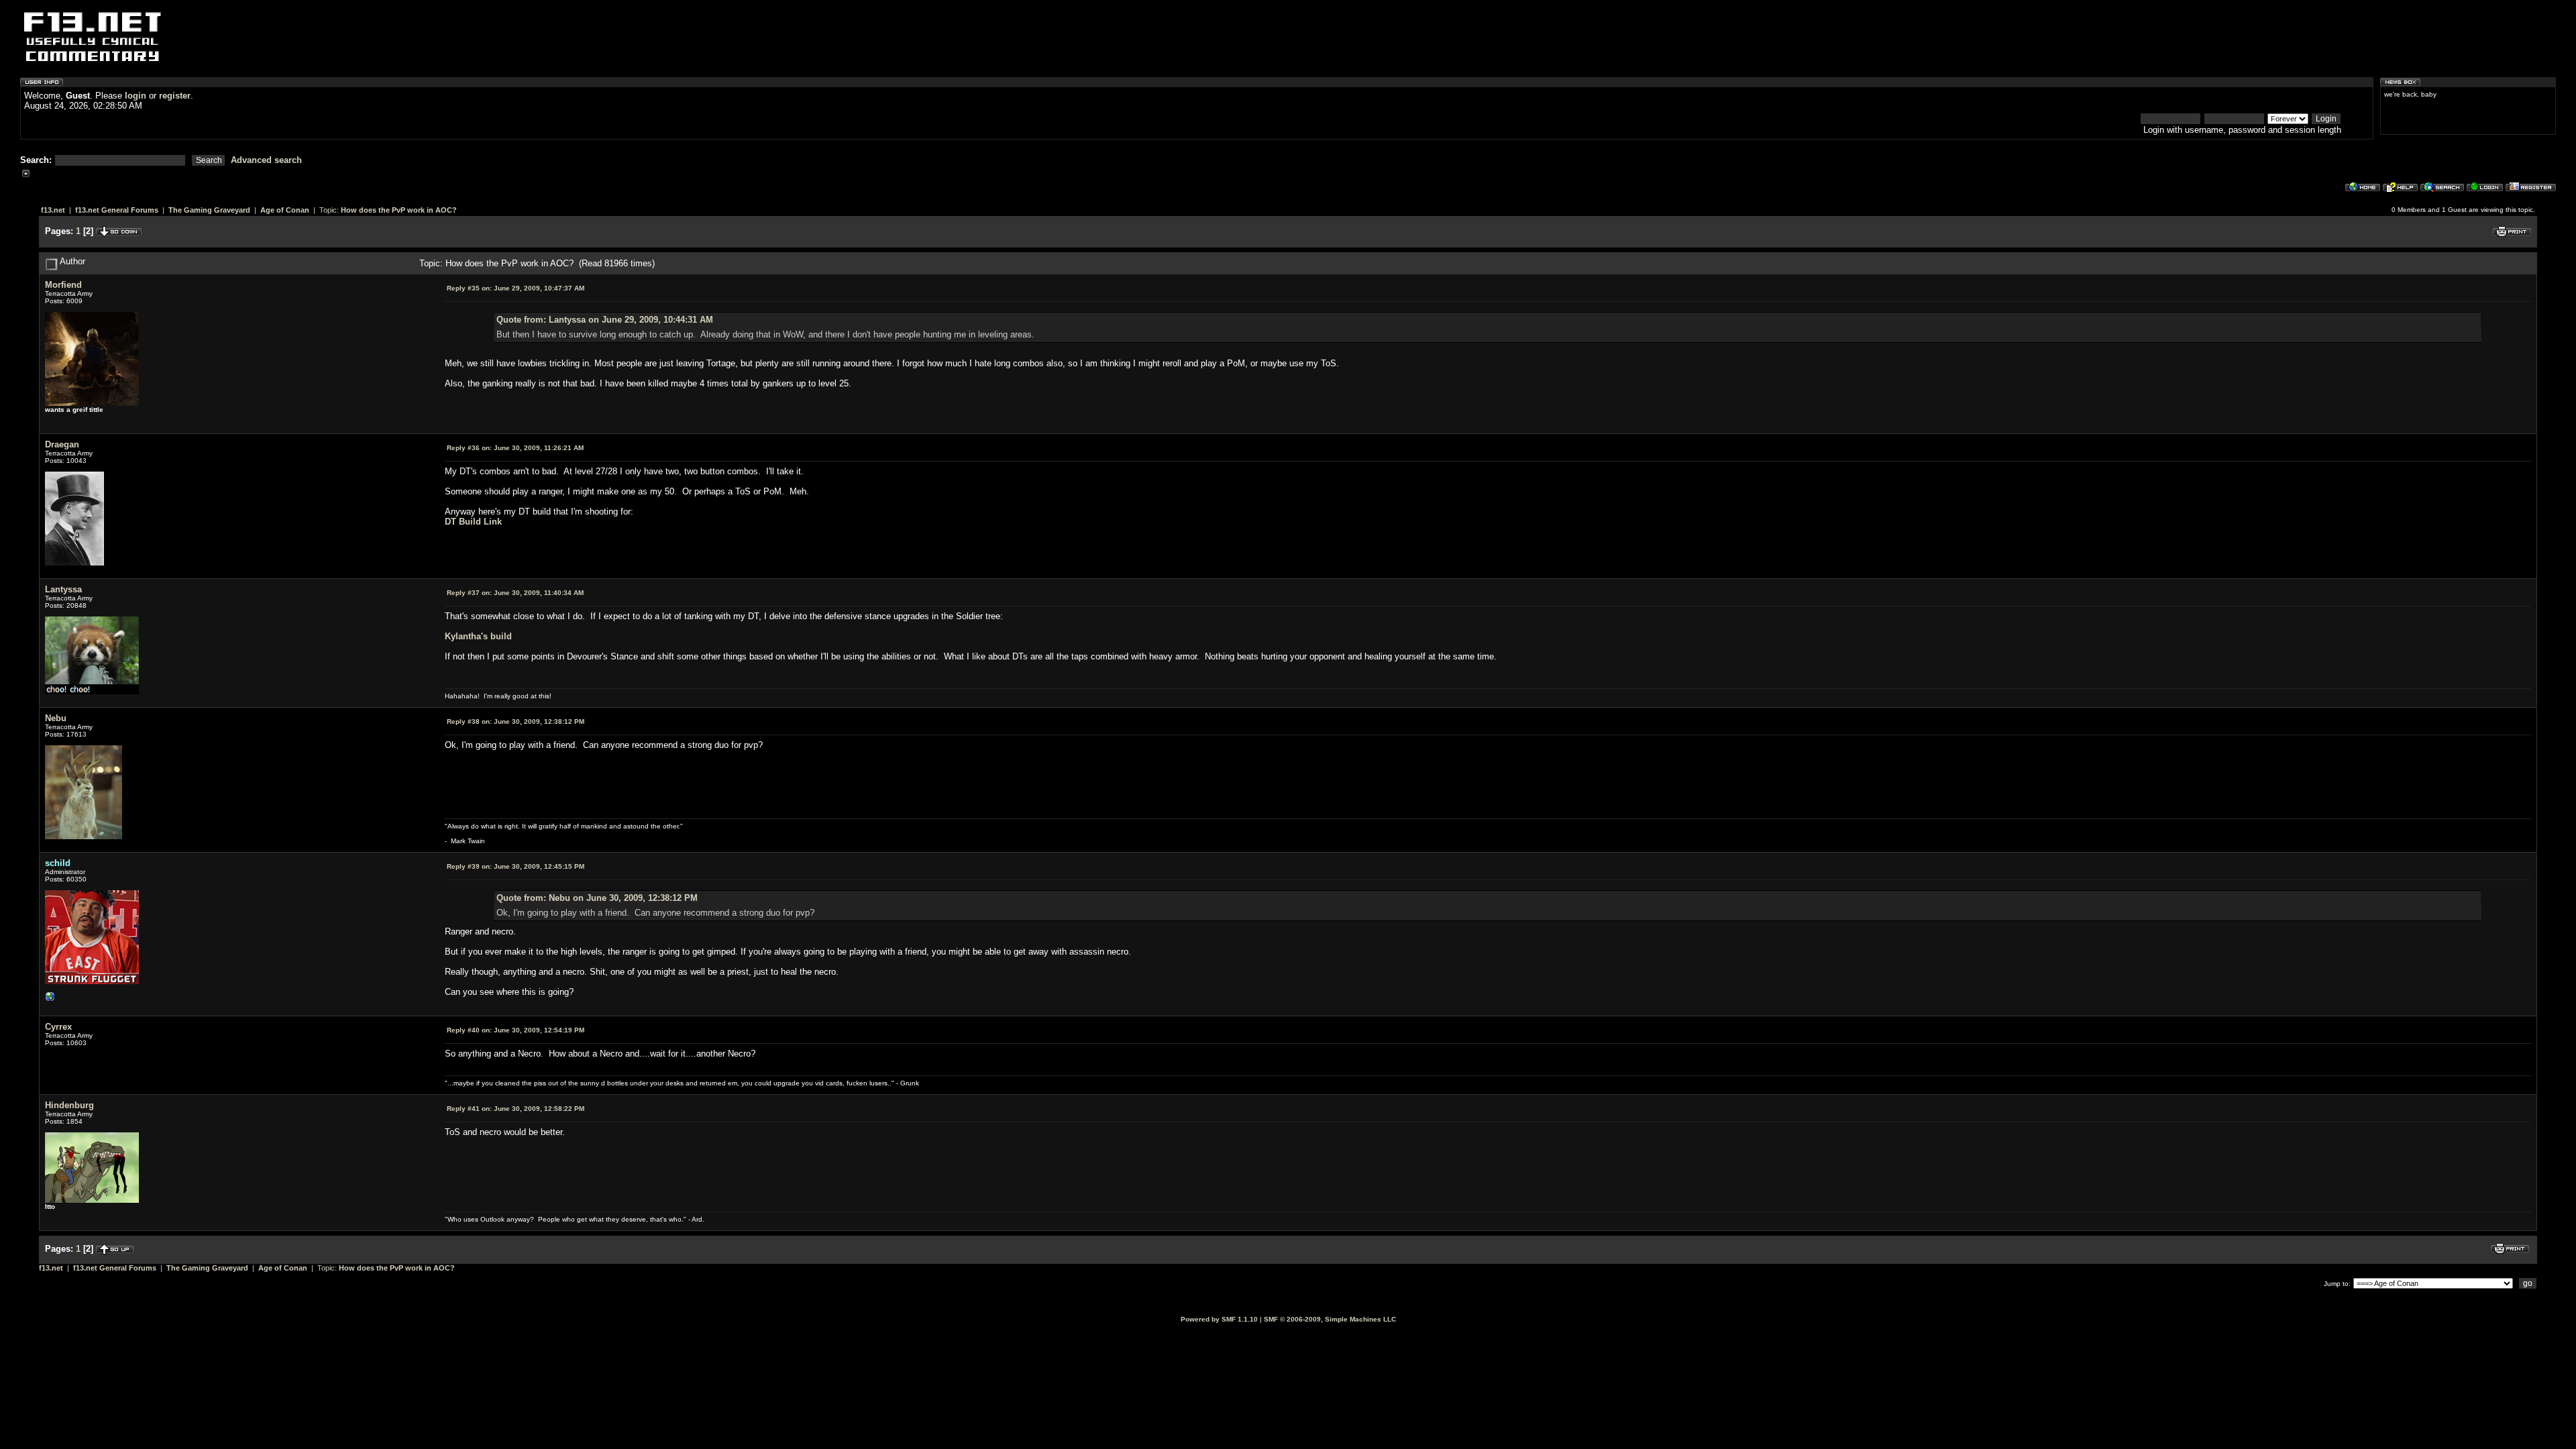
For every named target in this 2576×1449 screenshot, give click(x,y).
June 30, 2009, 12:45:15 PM (516, 866)
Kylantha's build (478, 636)
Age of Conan (285, 210)
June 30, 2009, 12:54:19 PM (516, 1030)
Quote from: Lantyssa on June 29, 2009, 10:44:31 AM (605, 320)
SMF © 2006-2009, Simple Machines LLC (1330, 1319)
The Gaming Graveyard (209, 210)
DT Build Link (473, 522)
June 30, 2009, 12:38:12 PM (516, 721)
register (175, 96)
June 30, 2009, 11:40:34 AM (515, 593)
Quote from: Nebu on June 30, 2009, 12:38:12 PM (597, 898)
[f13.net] (50, 1000)
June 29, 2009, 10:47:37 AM (516, 288)
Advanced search (266, 160)
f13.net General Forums (117, 210)
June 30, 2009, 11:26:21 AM (515, 448)
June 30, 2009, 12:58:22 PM (516, 1109)
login (136, 96)
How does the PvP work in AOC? (399, 210)
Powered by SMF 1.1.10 (1219, 1319)
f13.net (53, 210)
